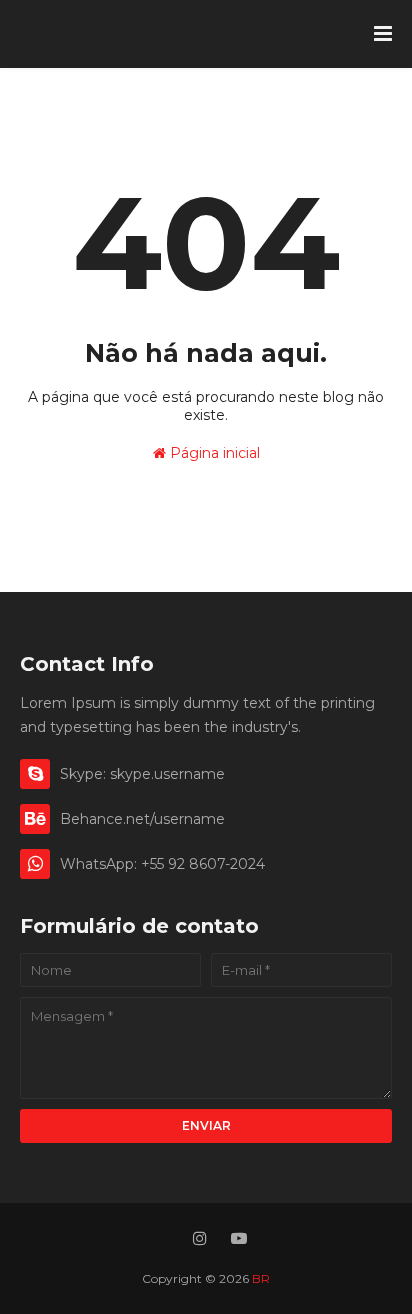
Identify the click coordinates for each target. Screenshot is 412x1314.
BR (35, 34)
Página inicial (213, 453)
